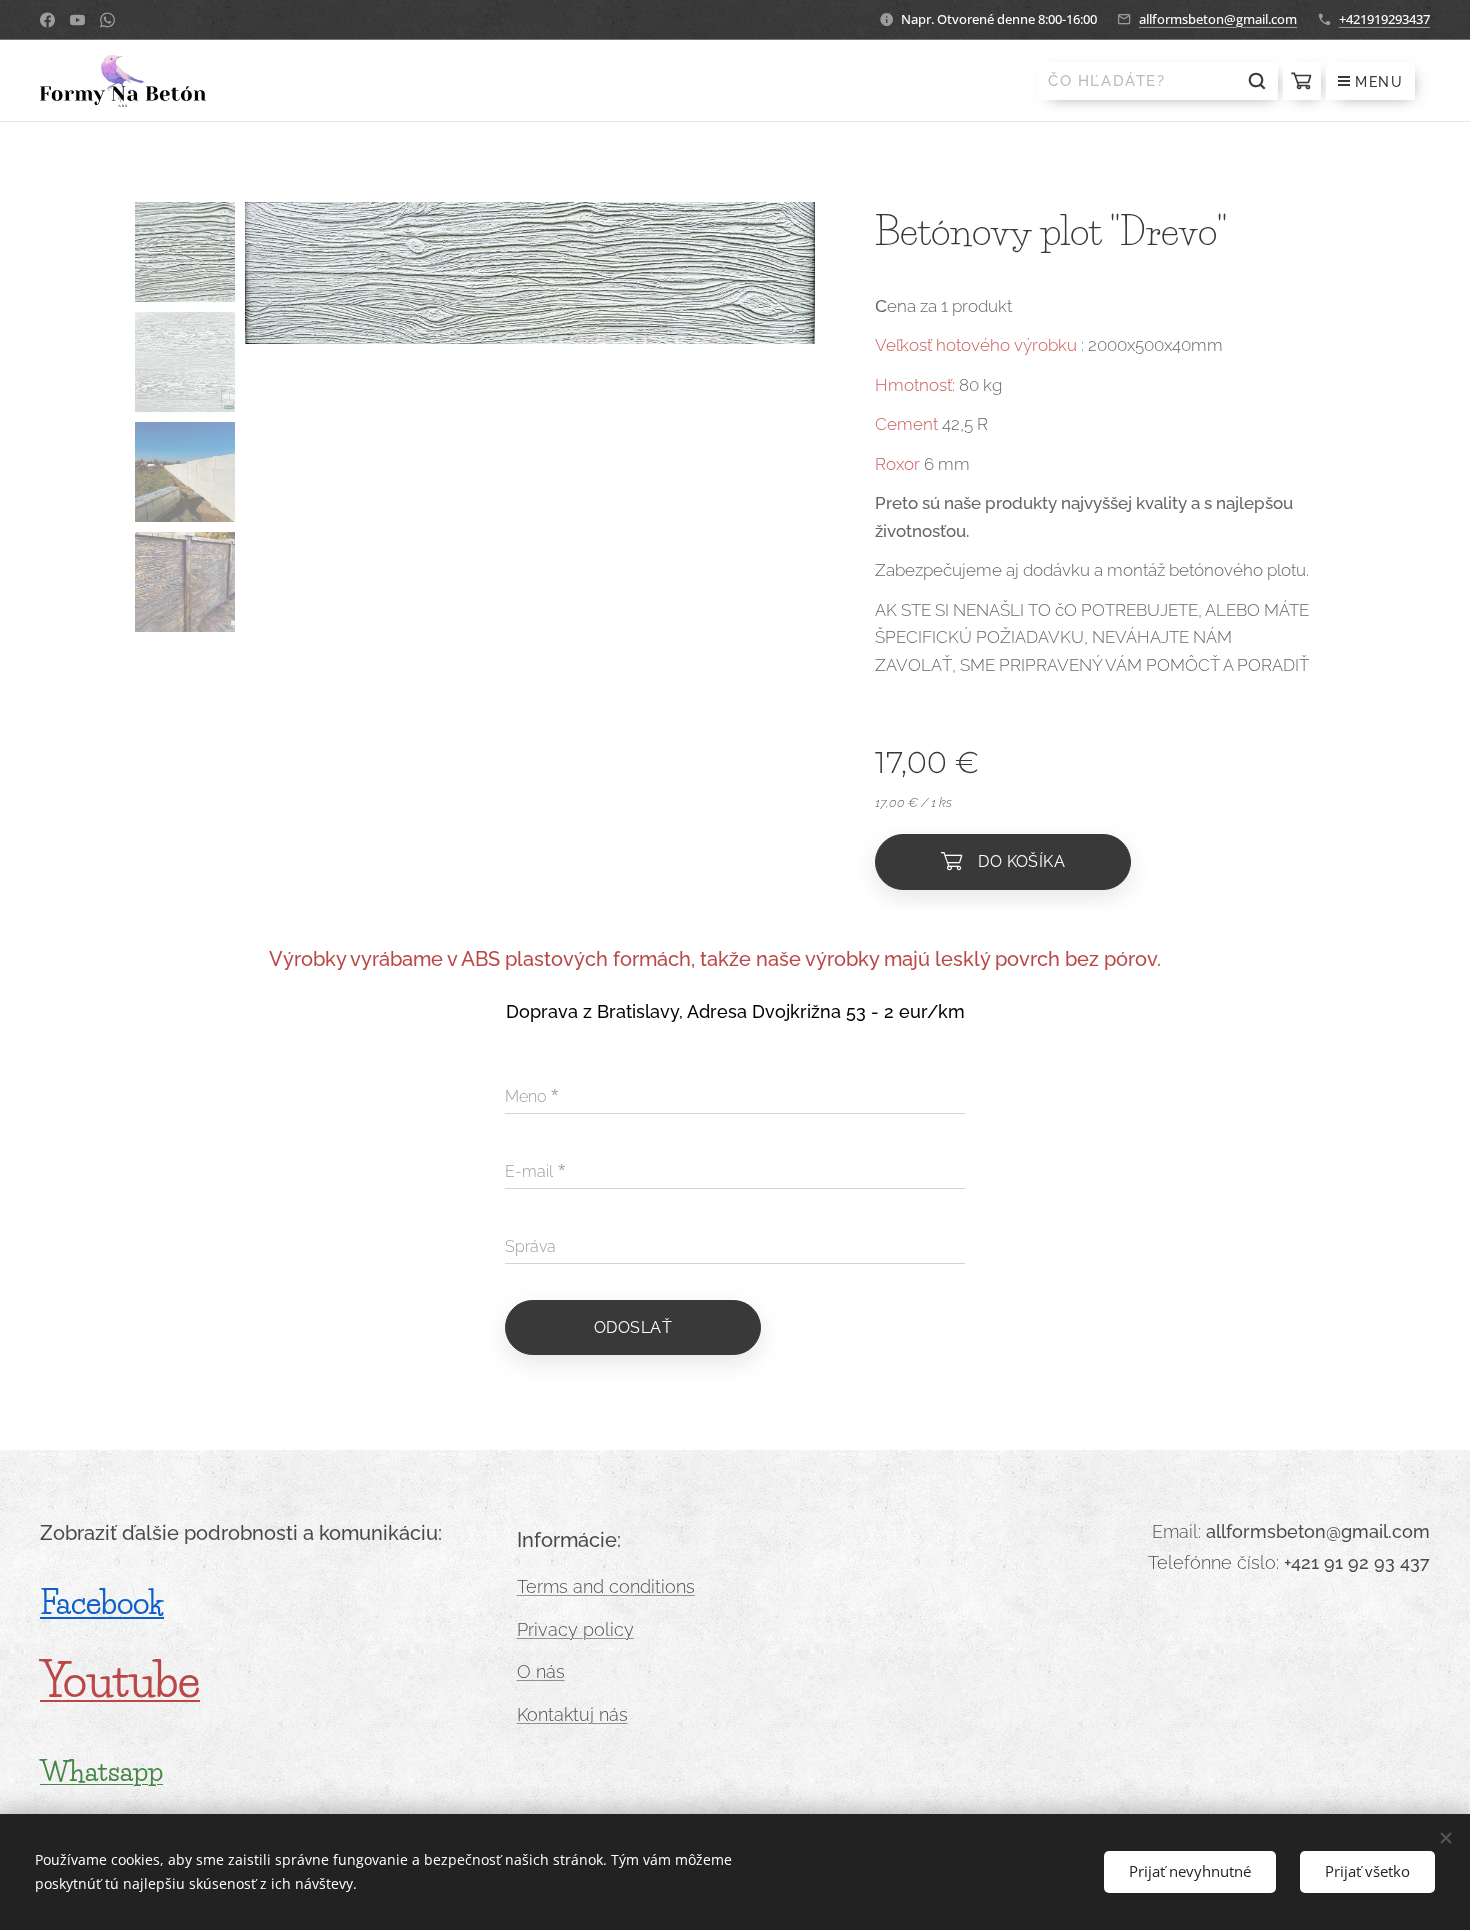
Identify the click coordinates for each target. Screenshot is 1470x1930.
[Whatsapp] (107, 20)
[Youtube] (77, 20)
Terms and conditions (606, 1586)
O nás (541, 1671)
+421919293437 (1384, 19)
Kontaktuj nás (572, 1714)
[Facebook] (47, 20)
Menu (1379, 82)
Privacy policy (575, 1629)
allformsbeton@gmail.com (1218, 19)
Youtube (120, 1680)
